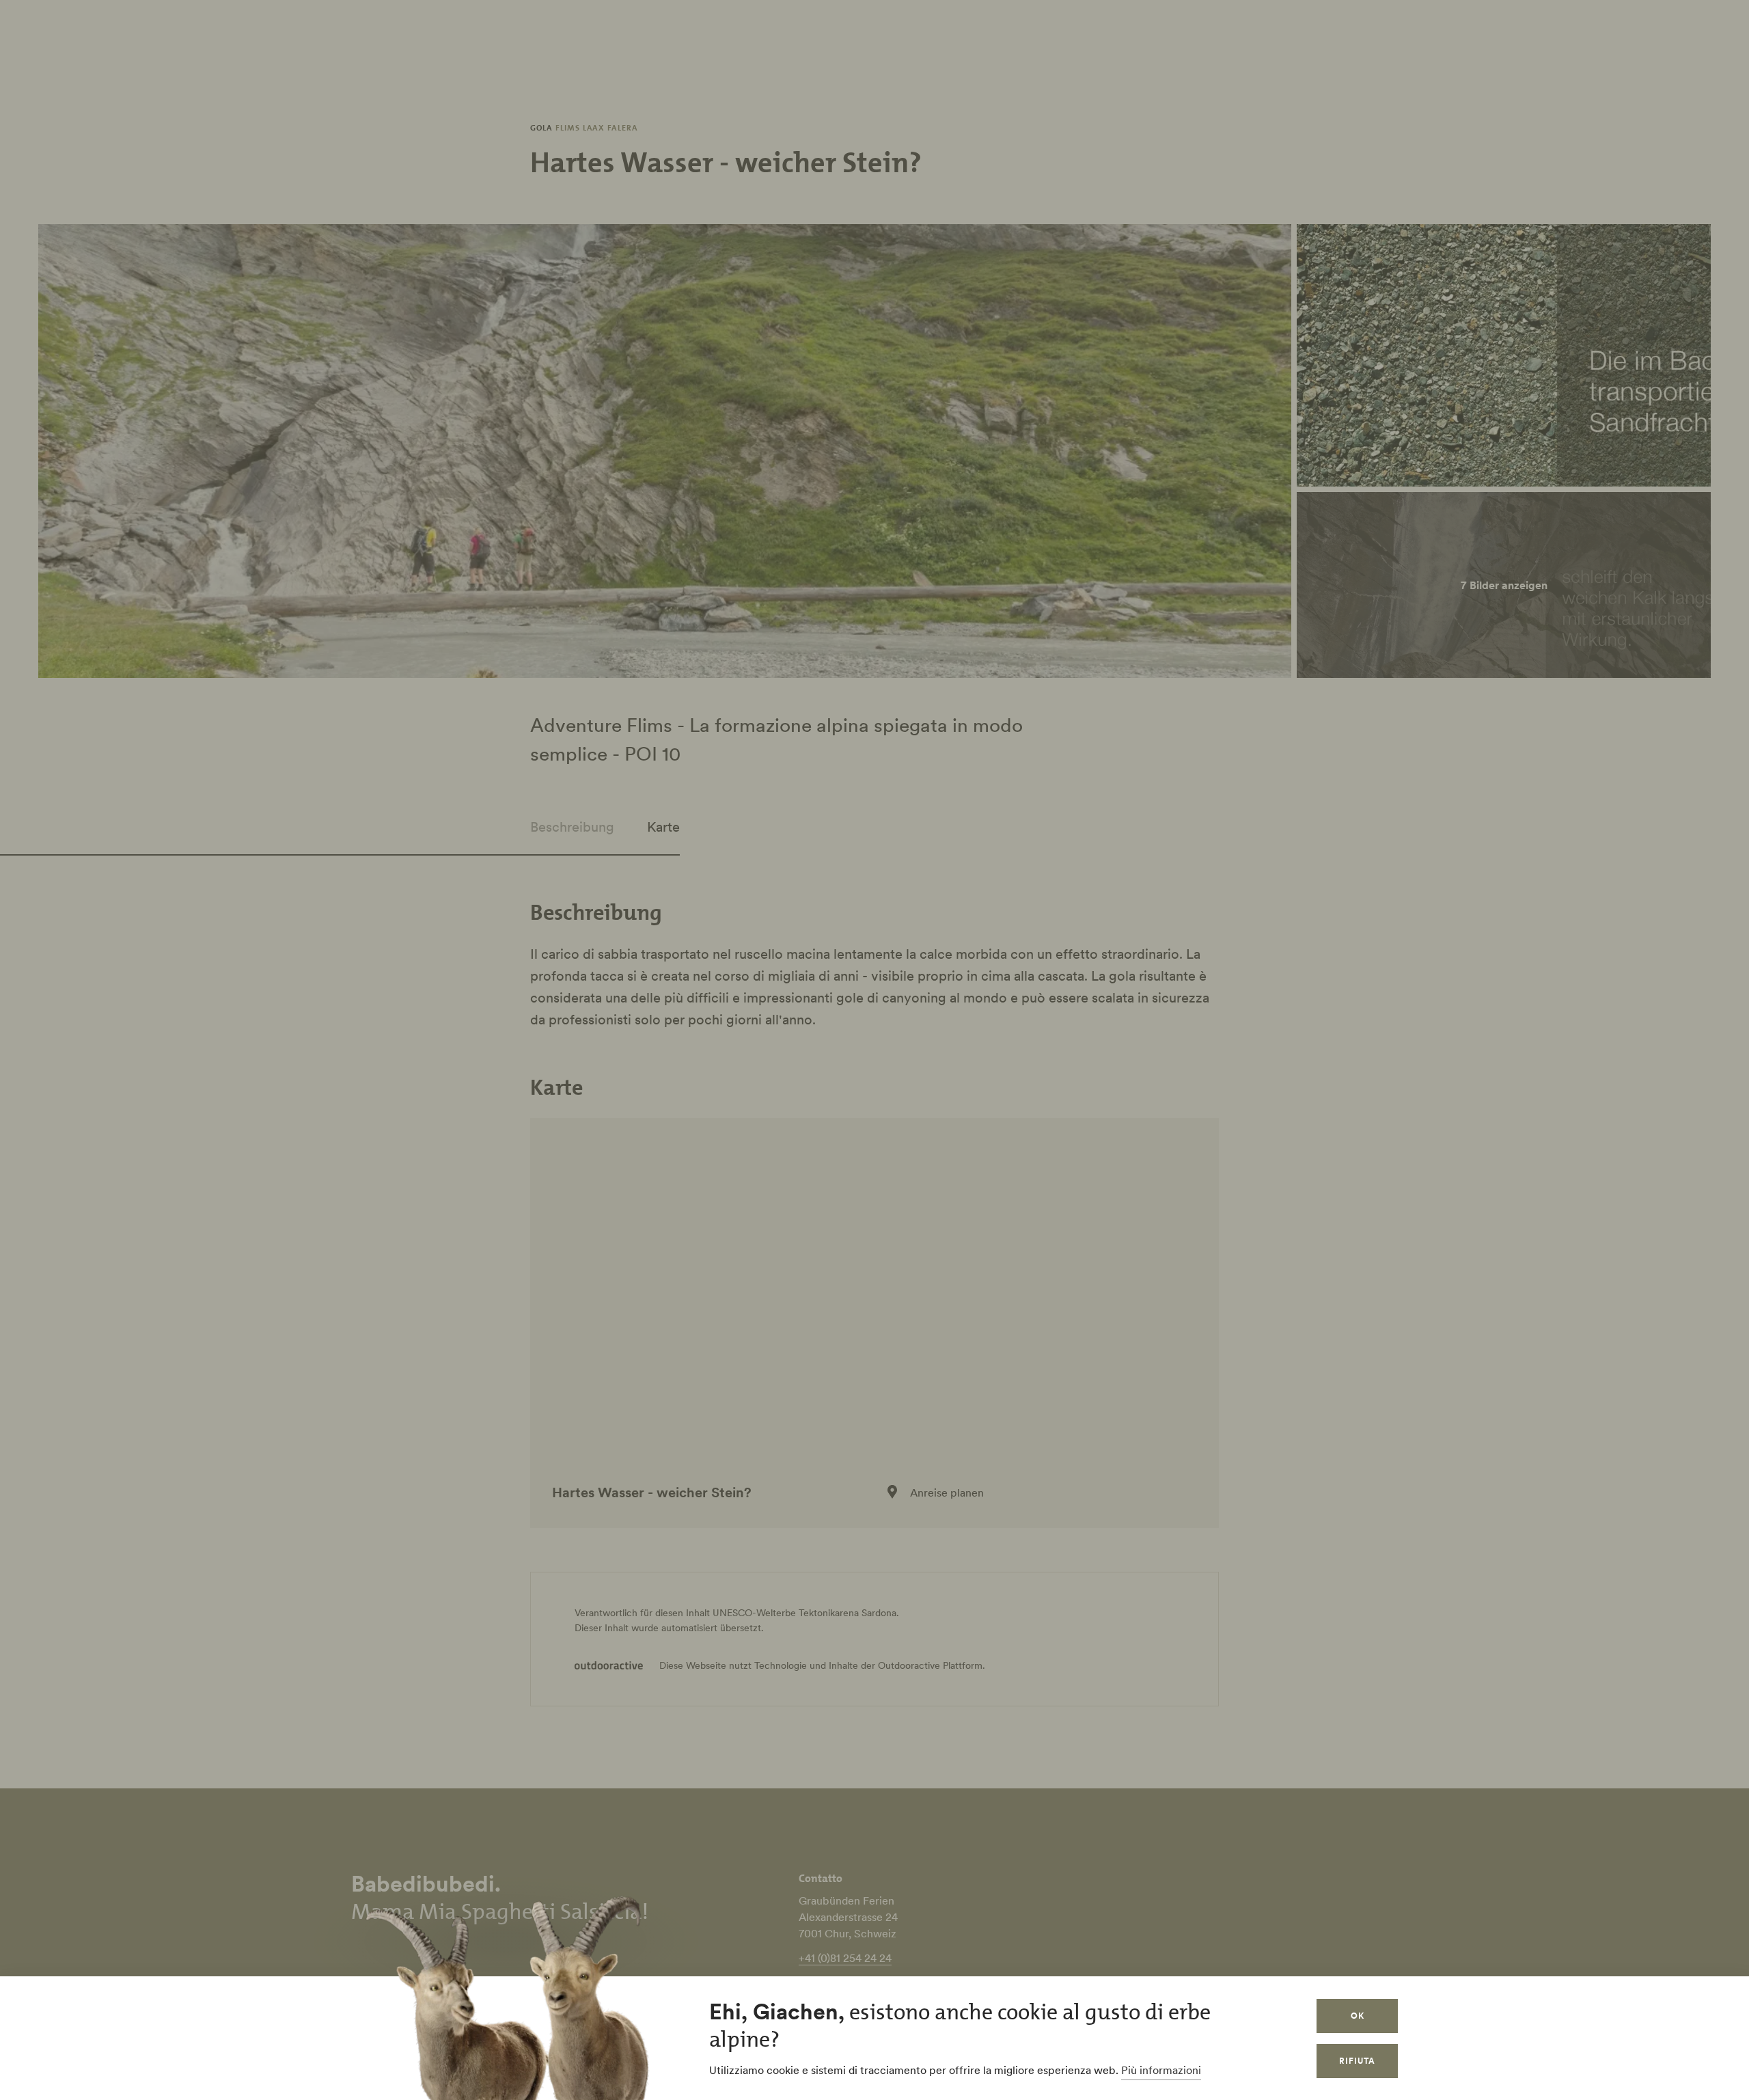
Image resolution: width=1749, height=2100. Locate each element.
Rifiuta (1357, 2061)
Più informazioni (1161, 2070)
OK (1358, 2016)
